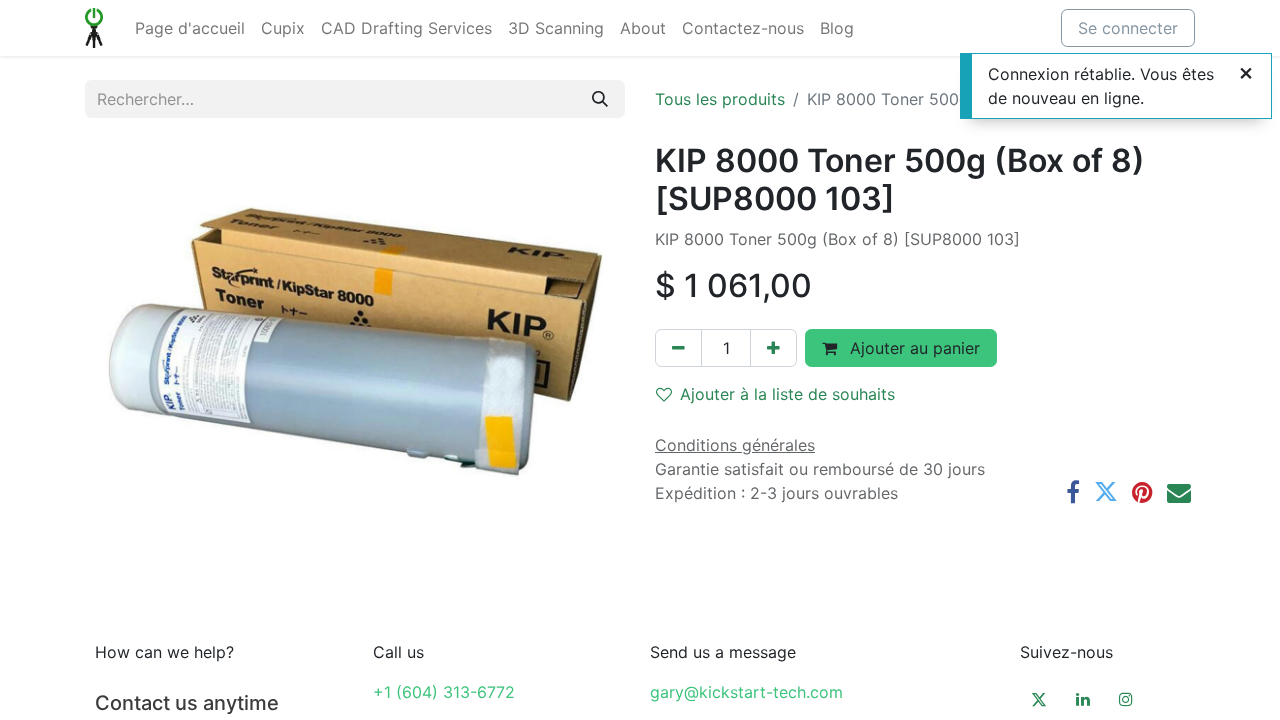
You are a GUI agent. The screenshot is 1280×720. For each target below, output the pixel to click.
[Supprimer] (678, 348)
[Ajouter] (773, 348)
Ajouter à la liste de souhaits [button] (787, 394)
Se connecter (1128, 28)
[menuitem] (190, 28)
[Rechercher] (600, 99)
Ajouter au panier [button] (912, 348)
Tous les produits (720, 99)
